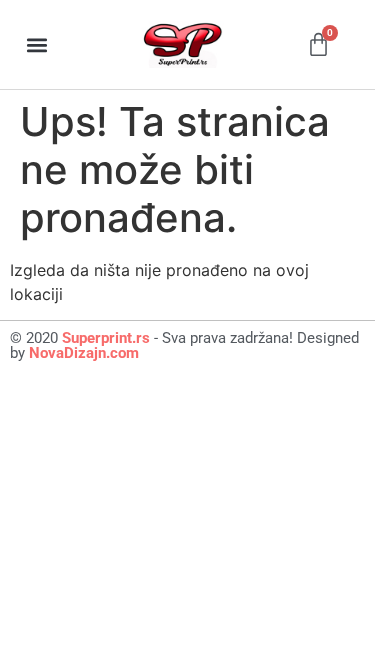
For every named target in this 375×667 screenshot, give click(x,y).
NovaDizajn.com (84, 353)
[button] (36, 44)
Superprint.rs (106, 338)
